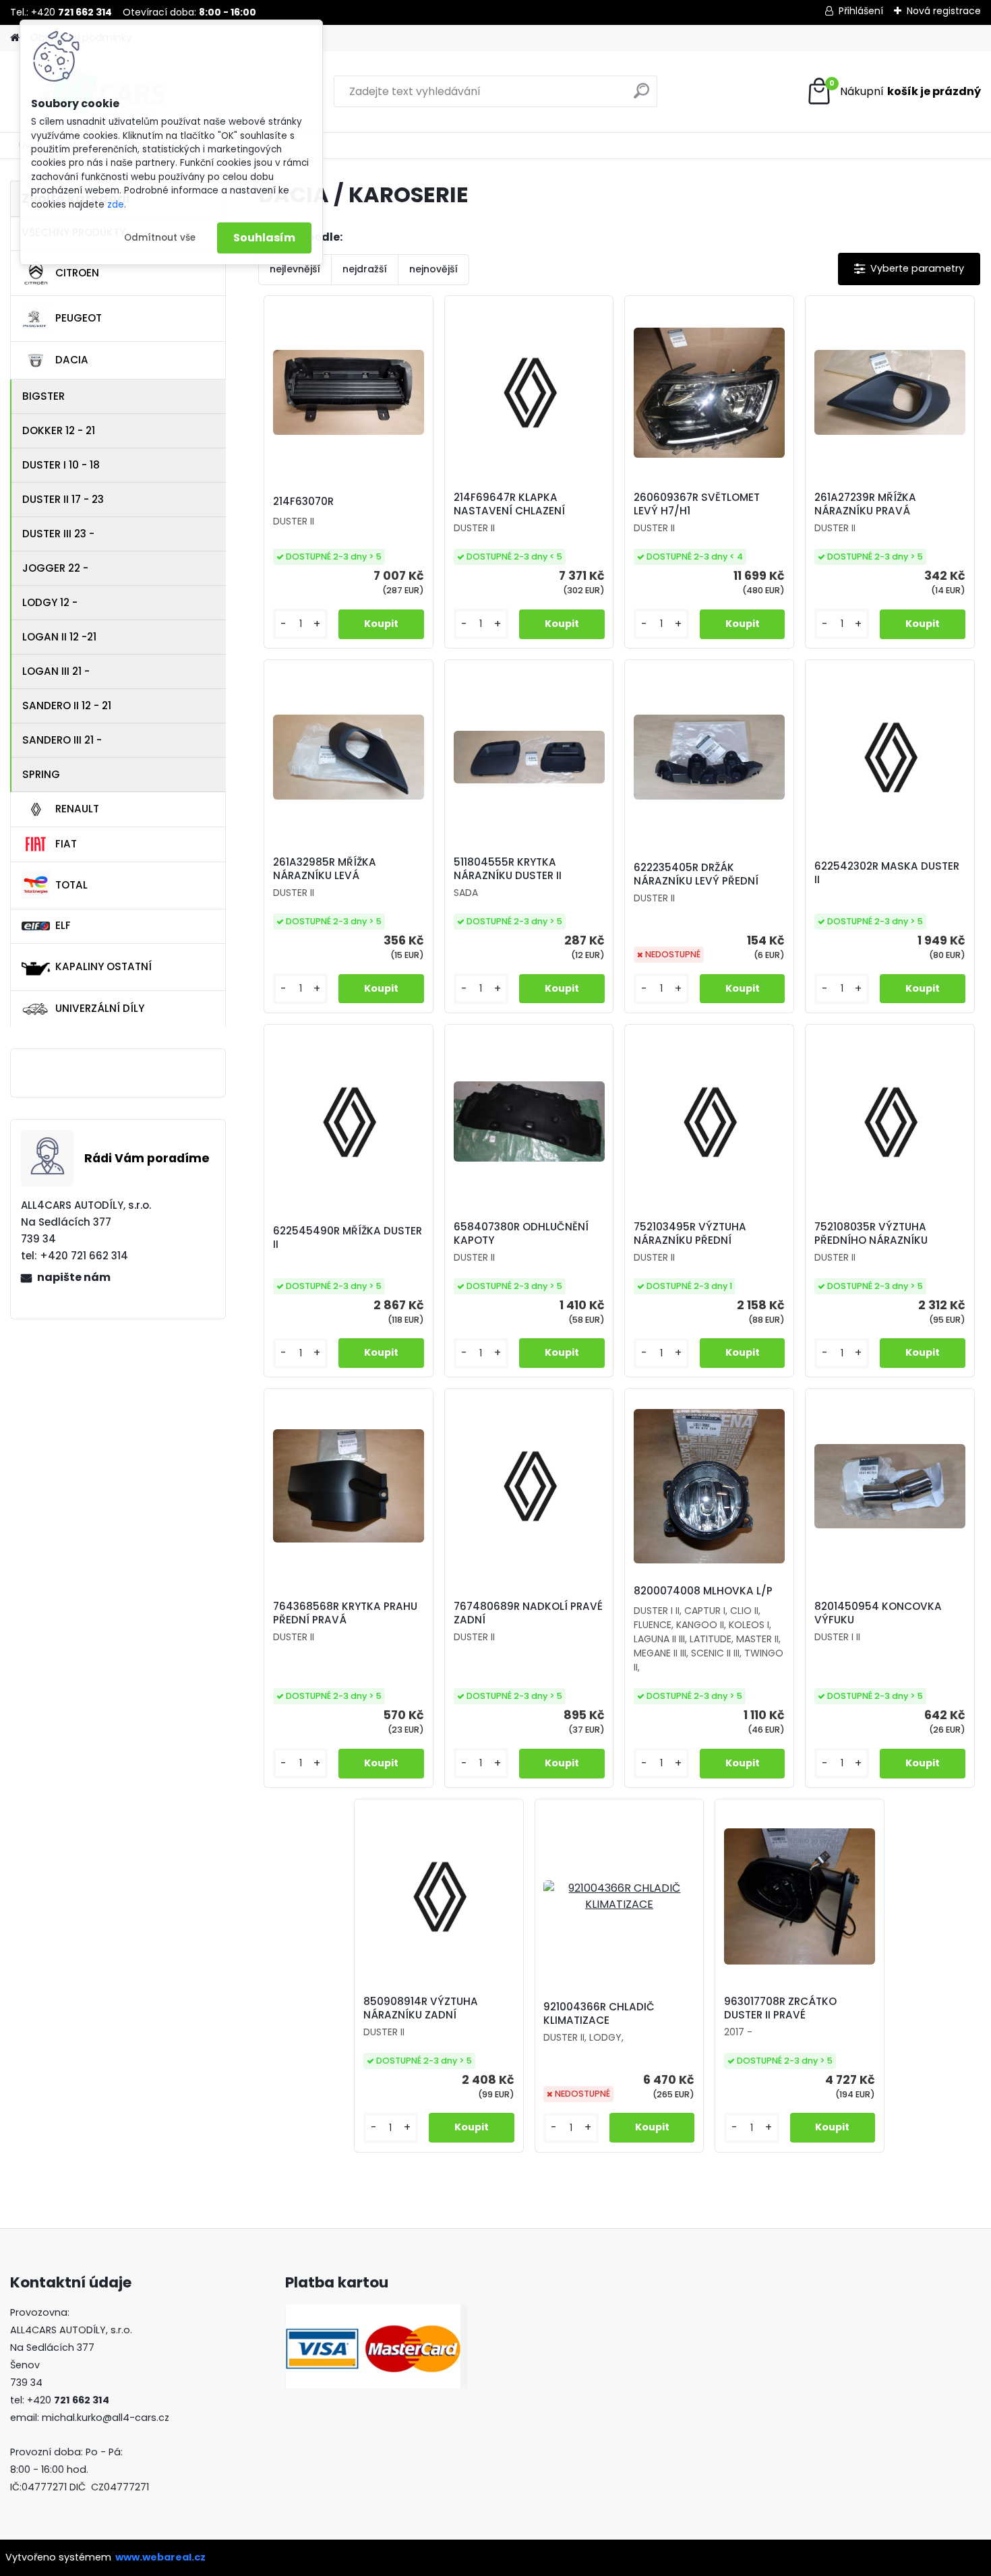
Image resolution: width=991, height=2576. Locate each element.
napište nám (74, 1277)
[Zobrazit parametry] (909, 269)
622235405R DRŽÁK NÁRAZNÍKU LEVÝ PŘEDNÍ (696, 874)
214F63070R (303, 502)
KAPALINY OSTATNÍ (103, 966)
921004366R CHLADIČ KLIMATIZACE (599, 2014)
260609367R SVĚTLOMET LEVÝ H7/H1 (697, 504)
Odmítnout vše (160, 238)
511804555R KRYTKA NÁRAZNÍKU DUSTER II (508, 869)
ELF (63, 925)
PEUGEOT (79, 318)
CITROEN (77, 273)
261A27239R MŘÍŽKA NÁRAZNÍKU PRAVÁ (865, 504)
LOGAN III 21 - (56, 671)
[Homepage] (15, 38)
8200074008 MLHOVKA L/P (703, 1591)
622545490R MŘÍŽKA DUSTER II (348, 1238)
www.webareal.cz (160, 2557)
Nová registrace (944, 11)
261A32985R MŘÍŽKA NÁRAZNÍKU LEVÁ (325, 869)
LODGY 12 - (50, 602)
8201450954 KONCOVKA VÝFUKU (878, 1613)
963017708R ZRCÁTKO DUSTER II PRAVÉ (780, 2008)
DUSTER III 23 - (58, 534)
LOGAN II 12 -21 (59, 637)
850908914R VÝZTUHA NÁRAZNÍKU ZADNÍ (421, 2008)
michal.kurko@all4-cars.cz (106, 2418)
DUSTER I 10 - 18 (61, 465)
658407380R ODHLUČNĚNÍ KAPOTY (521, 1234)
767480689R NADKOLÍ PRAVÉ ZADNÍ (528, 1613)
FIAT (66, 844)
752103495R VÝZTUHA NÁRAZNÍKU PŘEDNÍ (690, 1234)
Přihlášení (861, 11)
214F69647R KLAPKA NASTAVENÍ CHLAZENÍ (509, 504)
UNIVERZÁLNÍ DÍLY (100, 1008)
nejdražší (365, 269)
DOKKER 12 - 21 (59, 430)
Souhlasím (264, 238)
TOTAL (71, 885)
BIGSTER (43, 396)
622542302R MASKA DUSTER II (887, 873)
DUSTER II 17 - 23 (63, 499)
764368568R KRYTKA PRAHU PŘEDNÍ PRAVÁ (345, 1613)
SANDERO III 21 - (62, 740)
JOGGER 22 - (55, 568)
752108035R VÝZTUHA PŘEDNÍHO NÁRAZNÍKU (871, 1234)
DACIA (72, 360)
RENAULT (77, 809)
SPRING (41, 774)
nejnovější (433, 269)
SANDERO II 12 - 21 (67, 706)
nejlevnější (295, 269)
